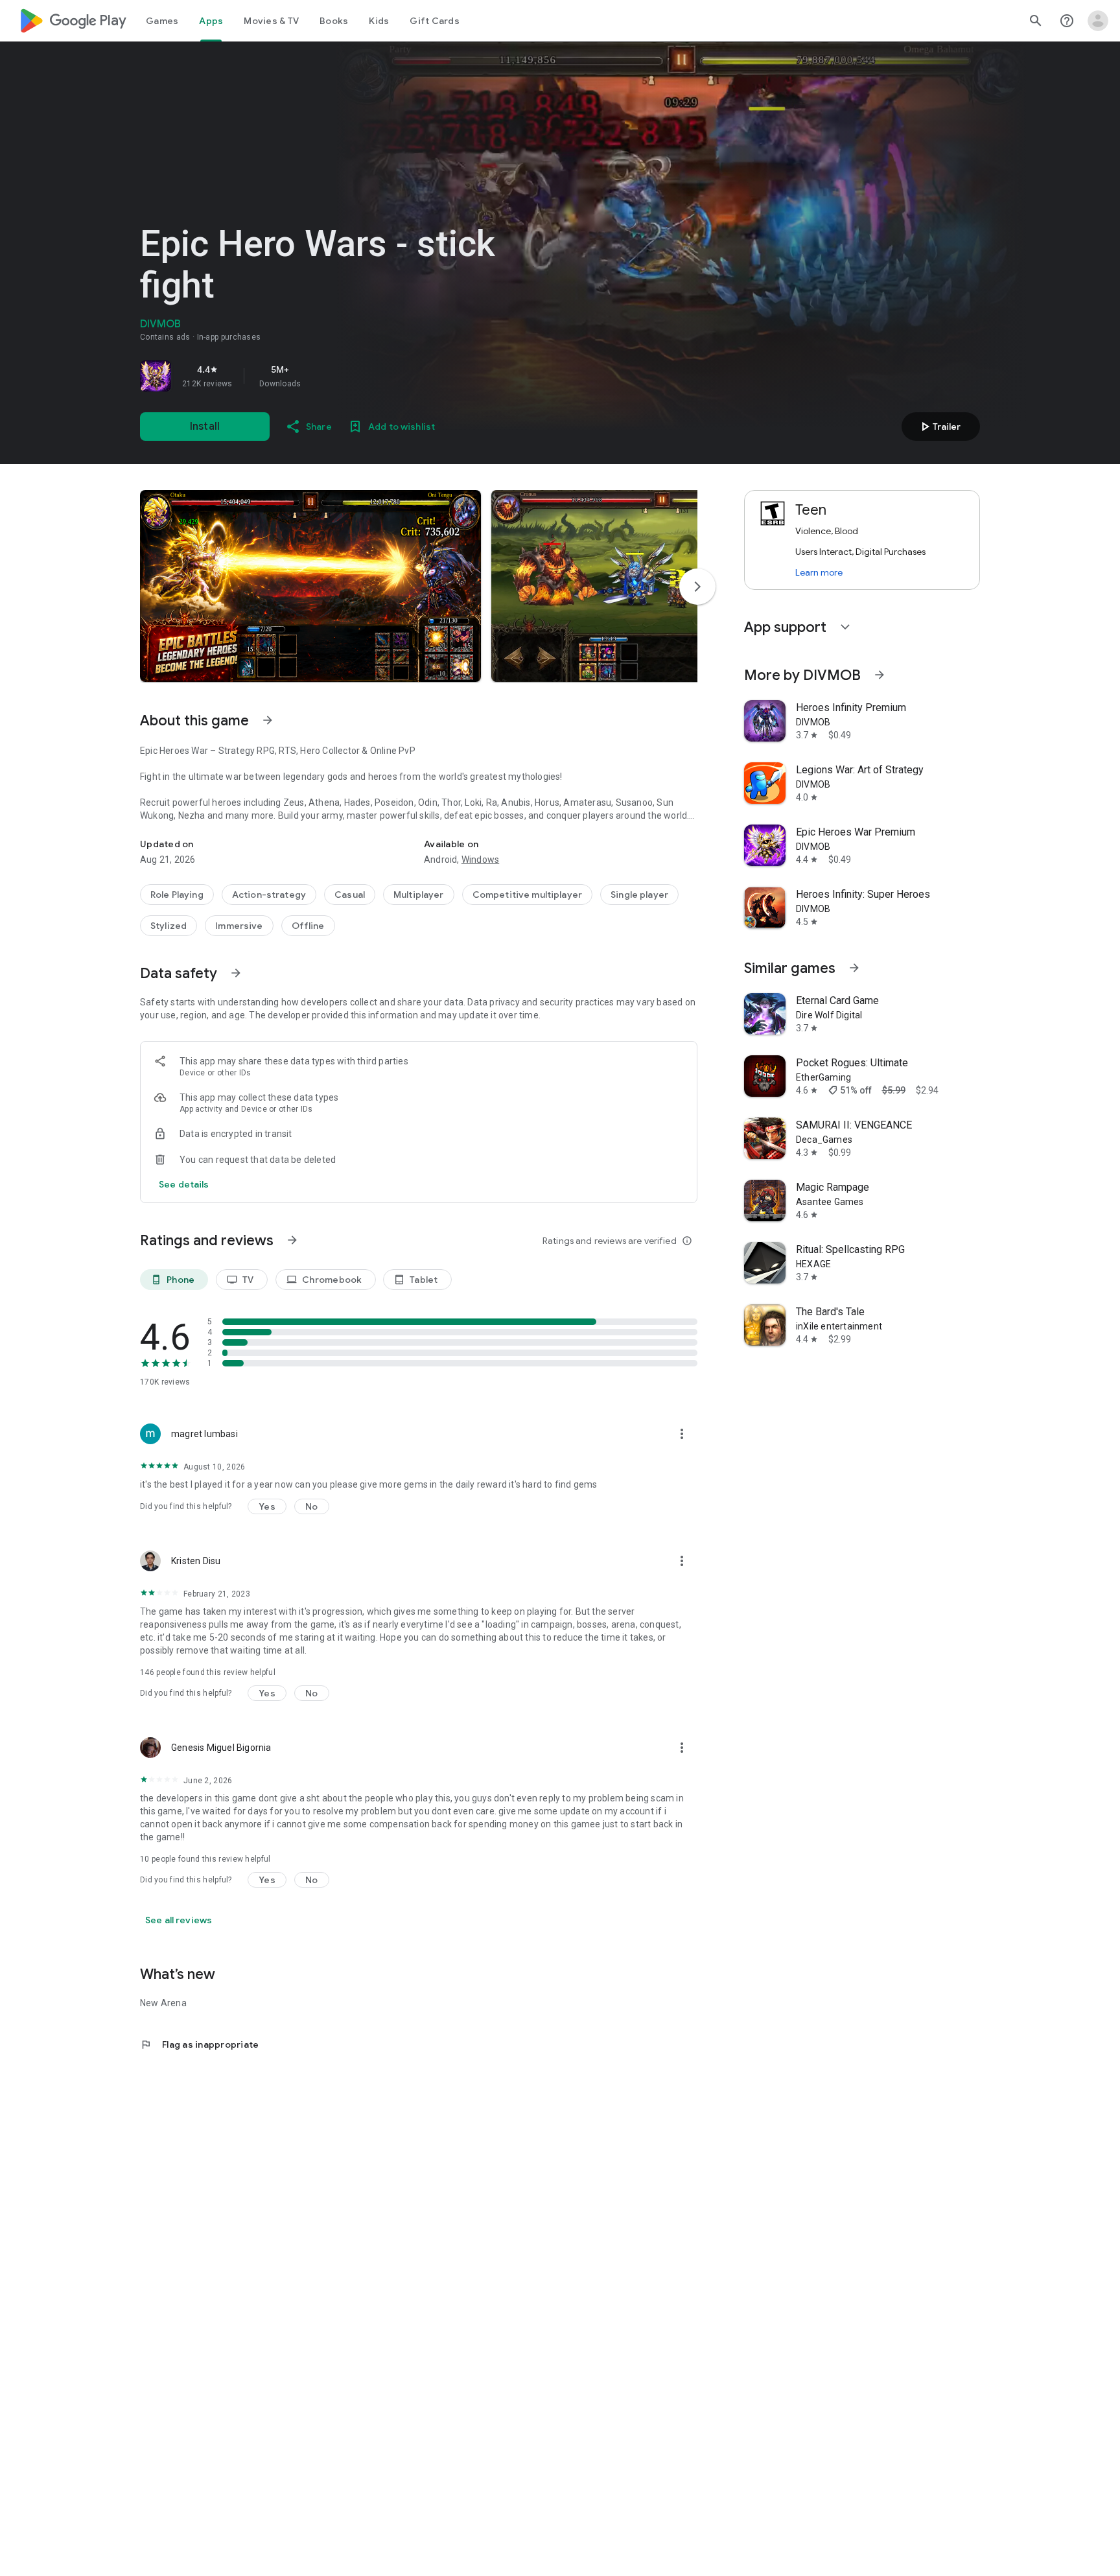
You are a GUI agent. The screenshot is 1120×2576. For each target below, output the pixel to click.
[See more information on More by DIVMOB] (880, 675)
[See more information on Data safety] (236, 973)
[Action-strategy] (269, 895)
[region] (321, 376)
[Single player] (639, 895)
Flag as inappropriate (199, 2044)
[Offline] (308, 926)
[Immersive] (239, 926)
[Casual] (350, 895)
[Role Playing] (177, 895)
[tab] (162, 21)
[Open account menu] (1098, 21)
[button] (310, 586)
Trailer (939, 427)
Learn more (819, 572)
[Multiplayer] (419, 895)
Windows (480, 860)
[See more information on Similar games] (854, 968)
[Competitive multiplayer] (527, 895)
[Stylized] (169, 926)
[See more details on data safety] (184, 1184)
